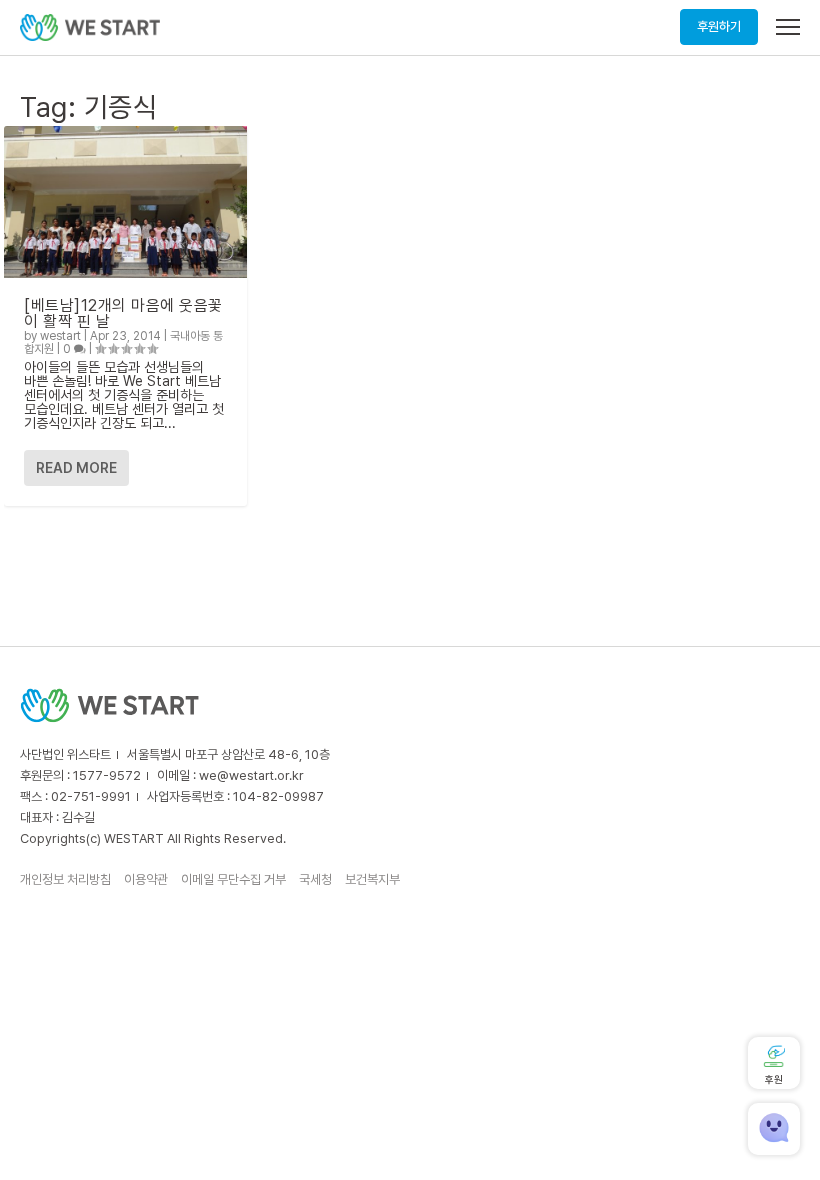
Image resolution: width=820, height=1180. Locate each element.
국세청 (315, 879)
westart (60, 336)
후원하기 (719, 26)
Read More (76, 468)
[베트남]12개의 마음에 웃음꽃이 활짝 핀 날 (123, 313)
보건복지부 (372, 879)
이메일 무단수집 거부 (233, 879)
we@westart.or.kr (251, 775)
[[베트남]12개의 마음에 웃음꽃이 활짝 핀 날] (125, 202)
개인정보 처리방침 (65, 879)
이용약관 (146, 879)
